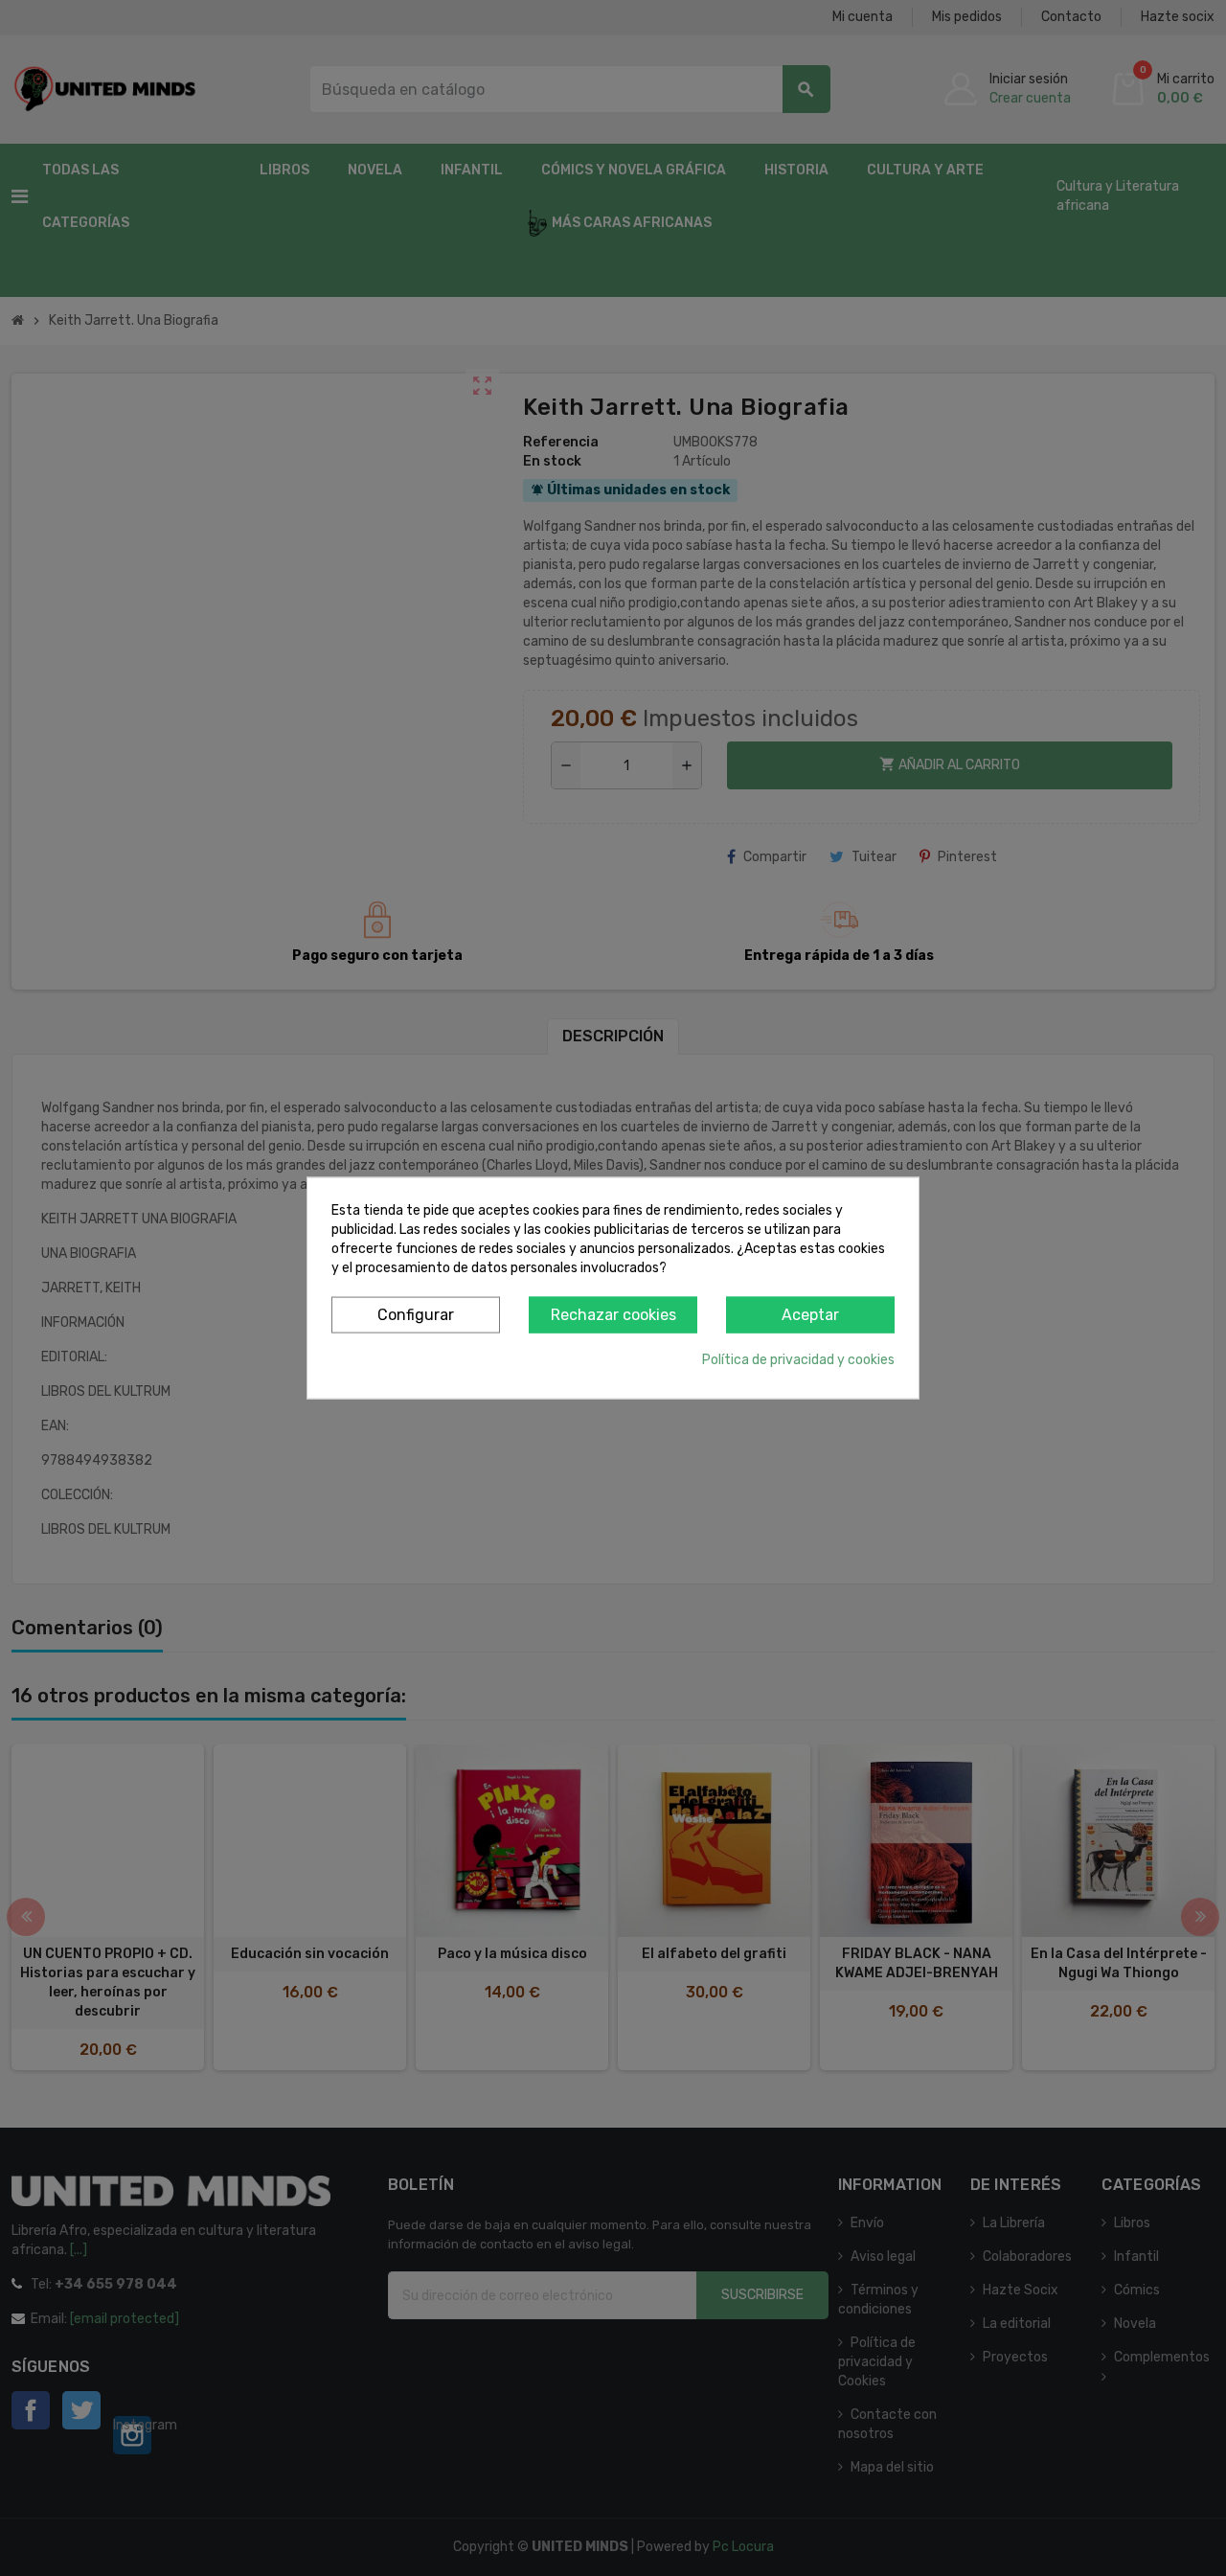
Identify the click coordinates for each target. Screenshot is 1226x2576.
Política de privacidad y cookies (798, 1360)
